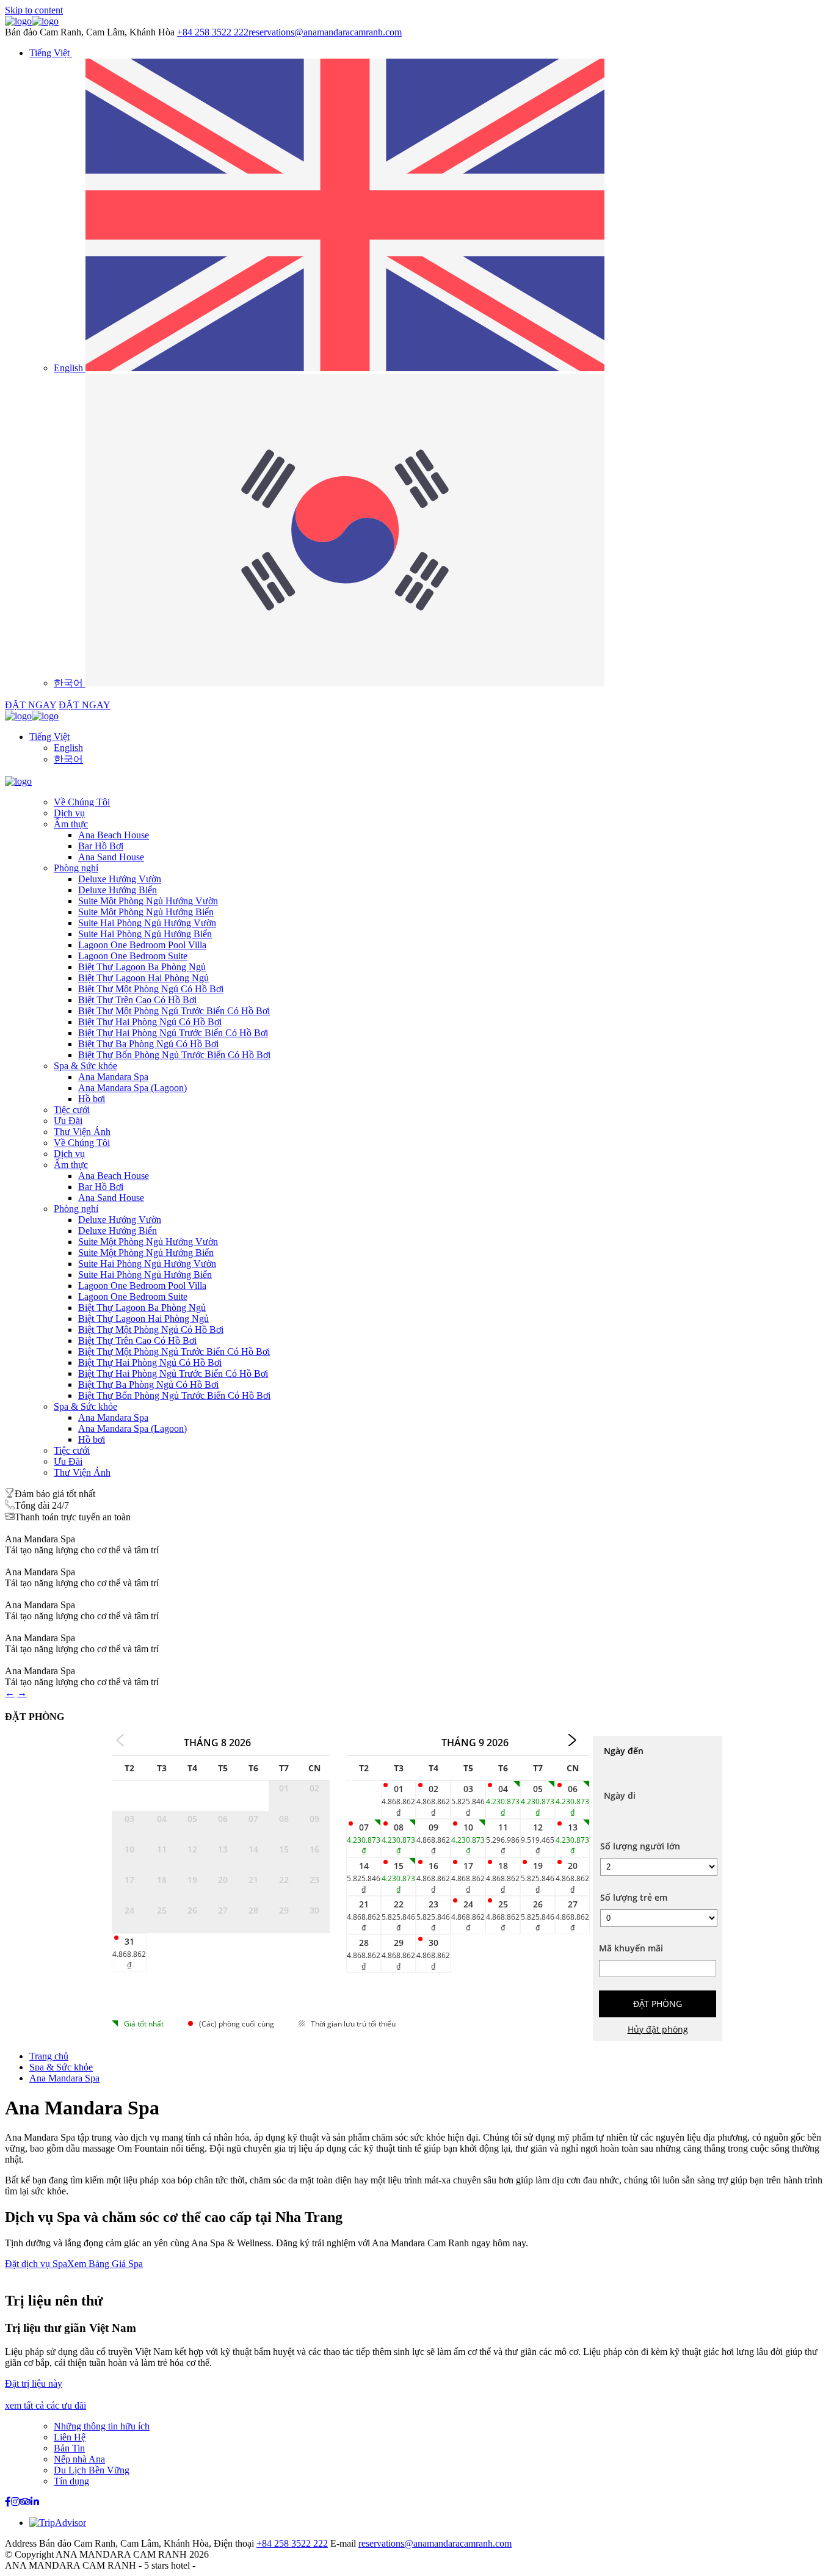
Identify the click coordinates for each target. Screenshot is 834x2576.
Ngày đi (620, 1795)
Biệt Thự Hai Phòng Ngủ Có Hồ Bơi (150, 1022)
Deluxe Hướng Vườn (120, 879)
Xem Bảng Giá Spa (105, 2264)
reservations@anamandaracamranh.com (325, 32)
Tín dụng (71, 2481)
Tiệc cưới (72, 1110)
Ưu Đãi (68, 1121)
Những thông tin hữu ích (102, 2426)
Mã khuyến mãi (631, 1948)
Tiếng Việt (49, 737)
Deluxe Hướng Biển (118, 890)
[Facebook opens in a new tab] (8, 2502)
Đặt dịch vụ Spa (36, 2264)
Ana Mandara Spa (113, 1077)
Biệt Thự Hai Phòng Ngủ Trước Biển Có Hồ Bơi (173, 1033)
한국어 (68, 759)
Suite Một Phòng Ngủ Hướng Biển (146, 912)
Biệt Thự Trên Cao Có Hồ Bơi (137, 1000)
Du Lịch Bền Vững (92, 2470)
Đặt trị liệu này (34, 2383)
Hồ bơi (92, 1099)
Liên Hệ (70, 2437)
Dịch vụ (69, 813)
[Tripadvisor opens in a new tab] (25, 2502)
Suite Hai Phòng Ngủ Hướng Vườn (147, 923)
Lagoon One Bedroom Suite (133, 956)
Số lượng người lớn (640, 1846)
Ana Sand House (111, 857)
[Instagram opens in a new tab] (15, 2502)
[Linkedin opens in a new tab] (35, 2502)
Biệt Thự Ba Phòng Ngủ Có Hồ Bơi (148, 1044)
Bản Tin (69, 2448)
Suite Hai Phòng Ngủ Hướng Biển (145, 934)
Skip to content (34, 10)
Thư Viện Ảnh (82, 1132)
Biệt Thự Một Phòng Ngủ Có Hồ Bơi (151, 989)
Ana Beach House (114, 835)
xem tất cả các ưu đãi (45, 2405)
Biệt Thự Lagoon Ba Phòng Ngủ (142, 967)
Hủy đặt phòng (658, 2029)
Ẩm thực (71, 824)
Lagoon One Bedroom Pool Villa (142, 945)
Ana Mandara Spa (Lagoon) (132, 1088)
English (68, 748)
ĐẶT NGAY (31, 705)
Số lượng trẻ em (634, 1897)
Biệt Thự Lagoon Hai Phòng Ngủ (143, 978)
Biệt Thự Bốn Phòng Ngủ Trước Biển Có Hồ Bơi (174, 1055)
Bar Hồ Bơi (101, 846)
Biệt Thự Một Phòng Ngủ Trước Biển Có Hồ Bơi (174, 1011)
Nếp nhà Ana (79, 2459)
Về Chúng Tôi (82, 802)
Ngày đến (624, 1751)
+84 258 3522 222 (213, 32)
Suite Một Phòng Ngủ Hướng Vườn (148, 901)
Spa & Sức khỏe (85, 1066)
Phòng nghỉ (76, 868)
